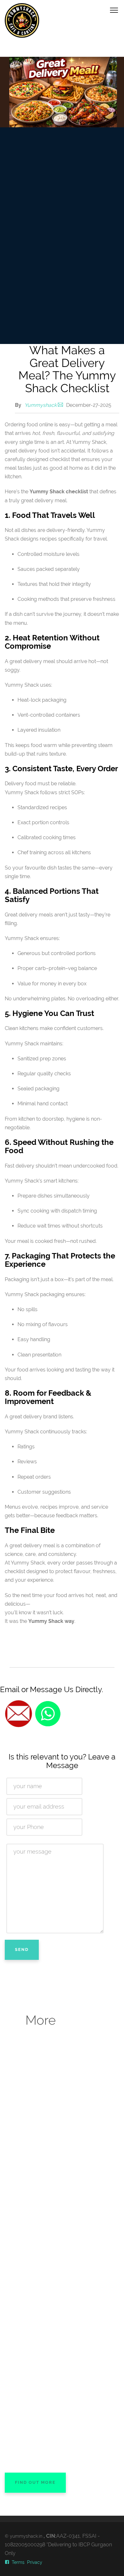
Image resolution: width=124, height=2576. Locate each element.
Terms (18, 2562)
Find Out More (35, 2482)
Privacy (35, 2562)
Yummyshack (41, 405)
